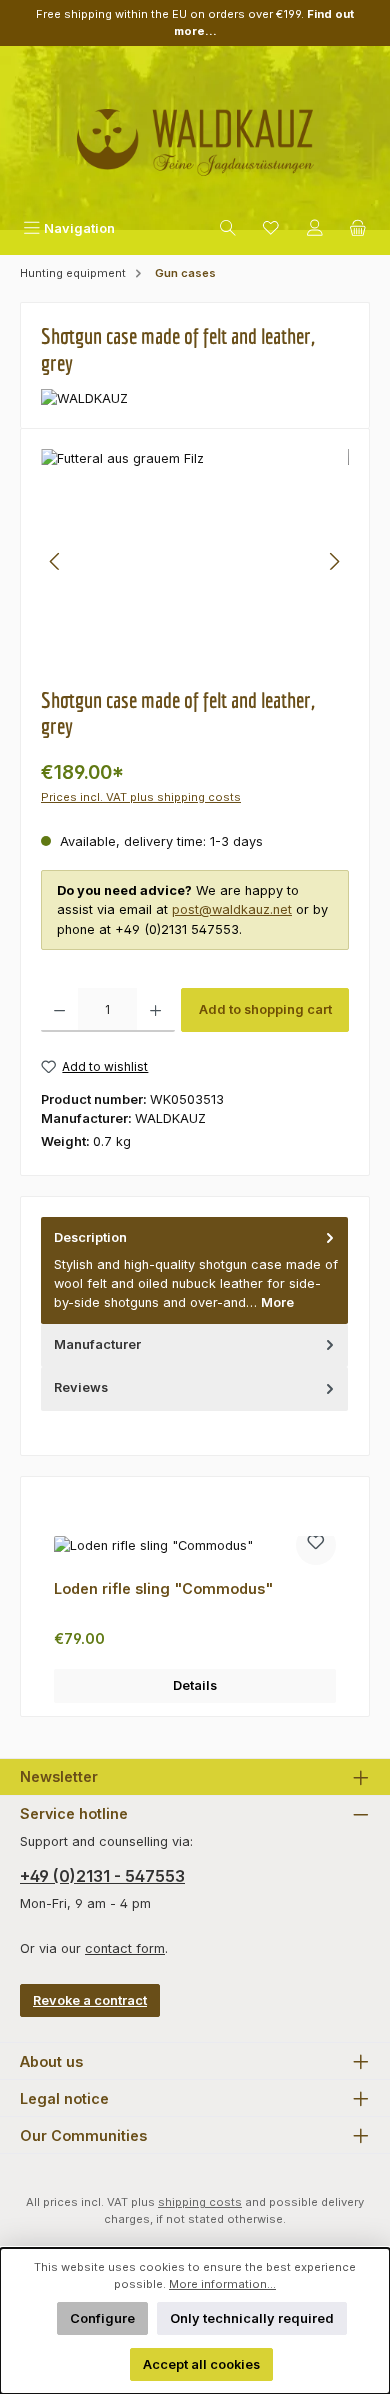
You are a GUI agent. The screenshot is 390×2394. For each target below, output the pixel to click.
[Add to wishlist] (316, 1545)
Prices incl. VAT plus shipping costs (141, 797)
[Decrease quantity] (59, 1010)
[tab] (194, 1270)
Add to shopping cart (265, 1009)
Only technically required (252, 2318)
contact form (125, 1948)
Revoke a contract (90, 2000)
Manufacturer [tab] (97, 1344)
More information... (222, 2284)
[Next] (334, 561)
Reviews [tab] (81, 1387)
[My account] (315, 228)
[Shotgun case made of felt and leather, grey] (195, 561)
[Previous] (56, 561)
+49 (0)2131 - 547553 (102, 1876)
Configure (102, 2318)
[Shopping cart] (358, 228)
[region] (195, 561)
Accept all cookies (201, 2364)
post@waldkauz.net (232, 909)
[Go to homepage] (195, 134)
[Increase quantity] (155, 1010)
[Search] (228, 228)
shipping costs (200, 2202)
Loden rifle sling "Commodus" (163, 1588)
